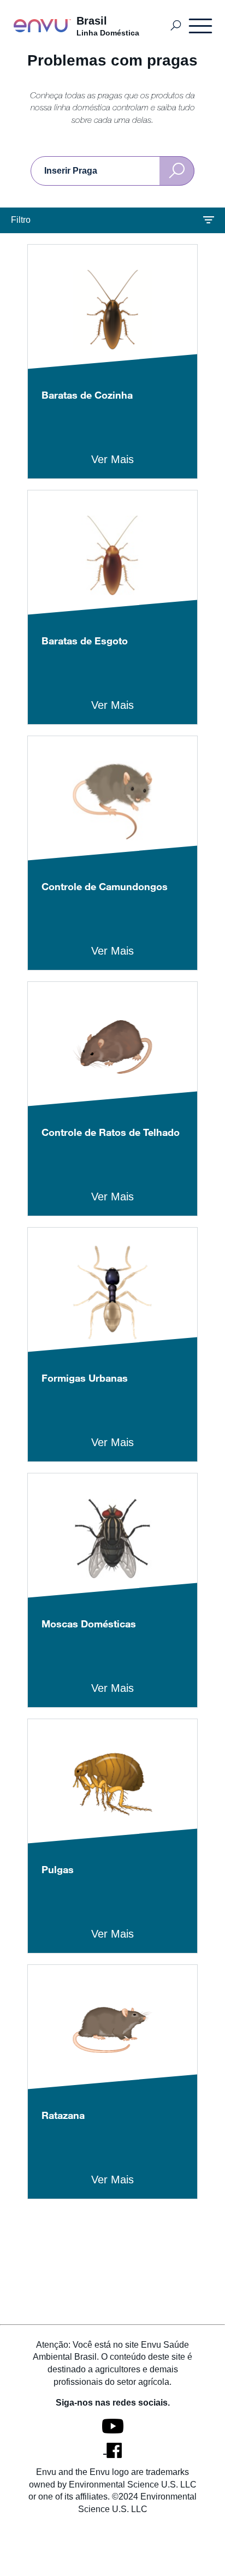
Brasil (92, 21)
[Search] (177, 171)
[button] (112, 220)
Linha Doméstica (108, 33)
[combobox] (112, 171)
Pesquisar (176, 26)
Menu (201, 26)
